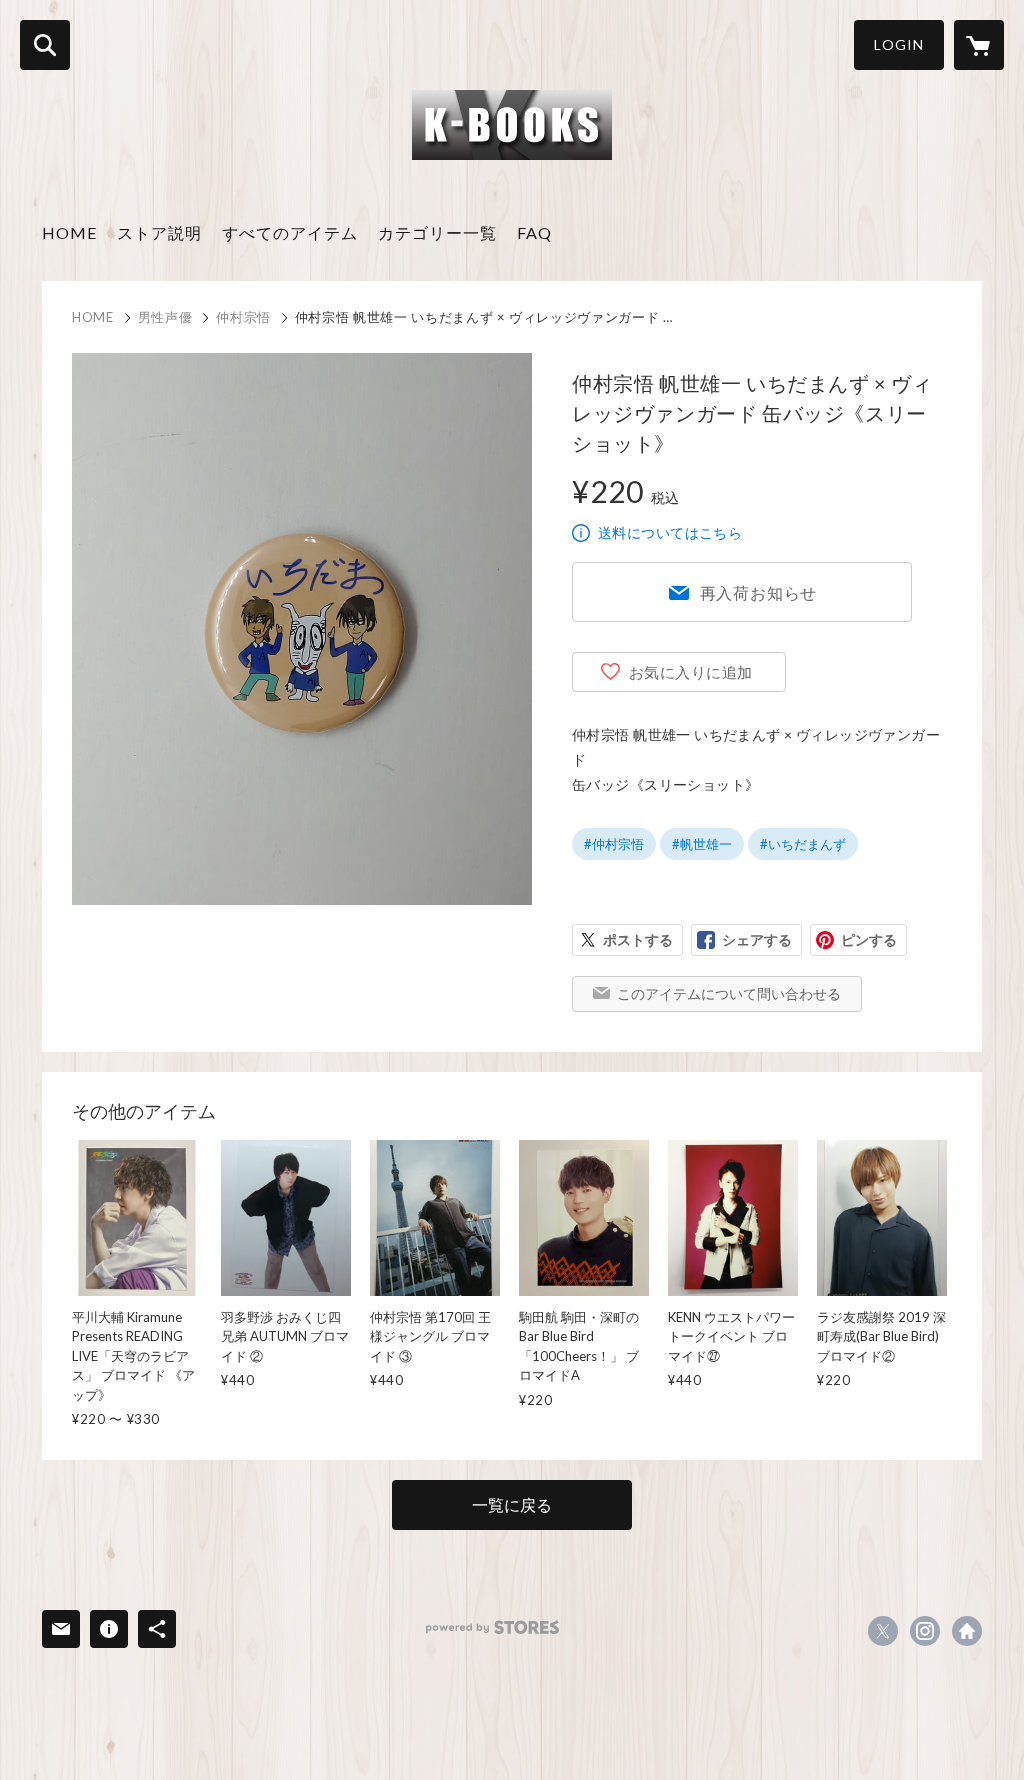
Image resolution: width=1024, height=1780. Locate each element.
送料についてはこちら (670, 532)
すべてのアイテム (290, 232)
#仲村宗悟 (614, 844)
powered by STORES (492, 1627)
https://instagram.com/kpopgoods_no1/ (925, 1631)
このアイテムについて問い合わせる (729, 993)
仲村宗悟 (243, 317)
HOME (69, 232)
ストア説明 (159, 232)
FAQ (534, 232)
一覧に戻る (512, 1504)
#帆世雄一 (702, 844)
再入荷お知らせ (759, 592)
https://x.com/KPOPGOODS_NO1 (883, 1631)
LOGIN (899, 44)
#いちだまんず (803, 844)
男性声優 (165, 317)
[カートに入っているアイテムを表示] (979, 45)
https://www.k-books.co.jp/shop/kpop (967, 1631)
